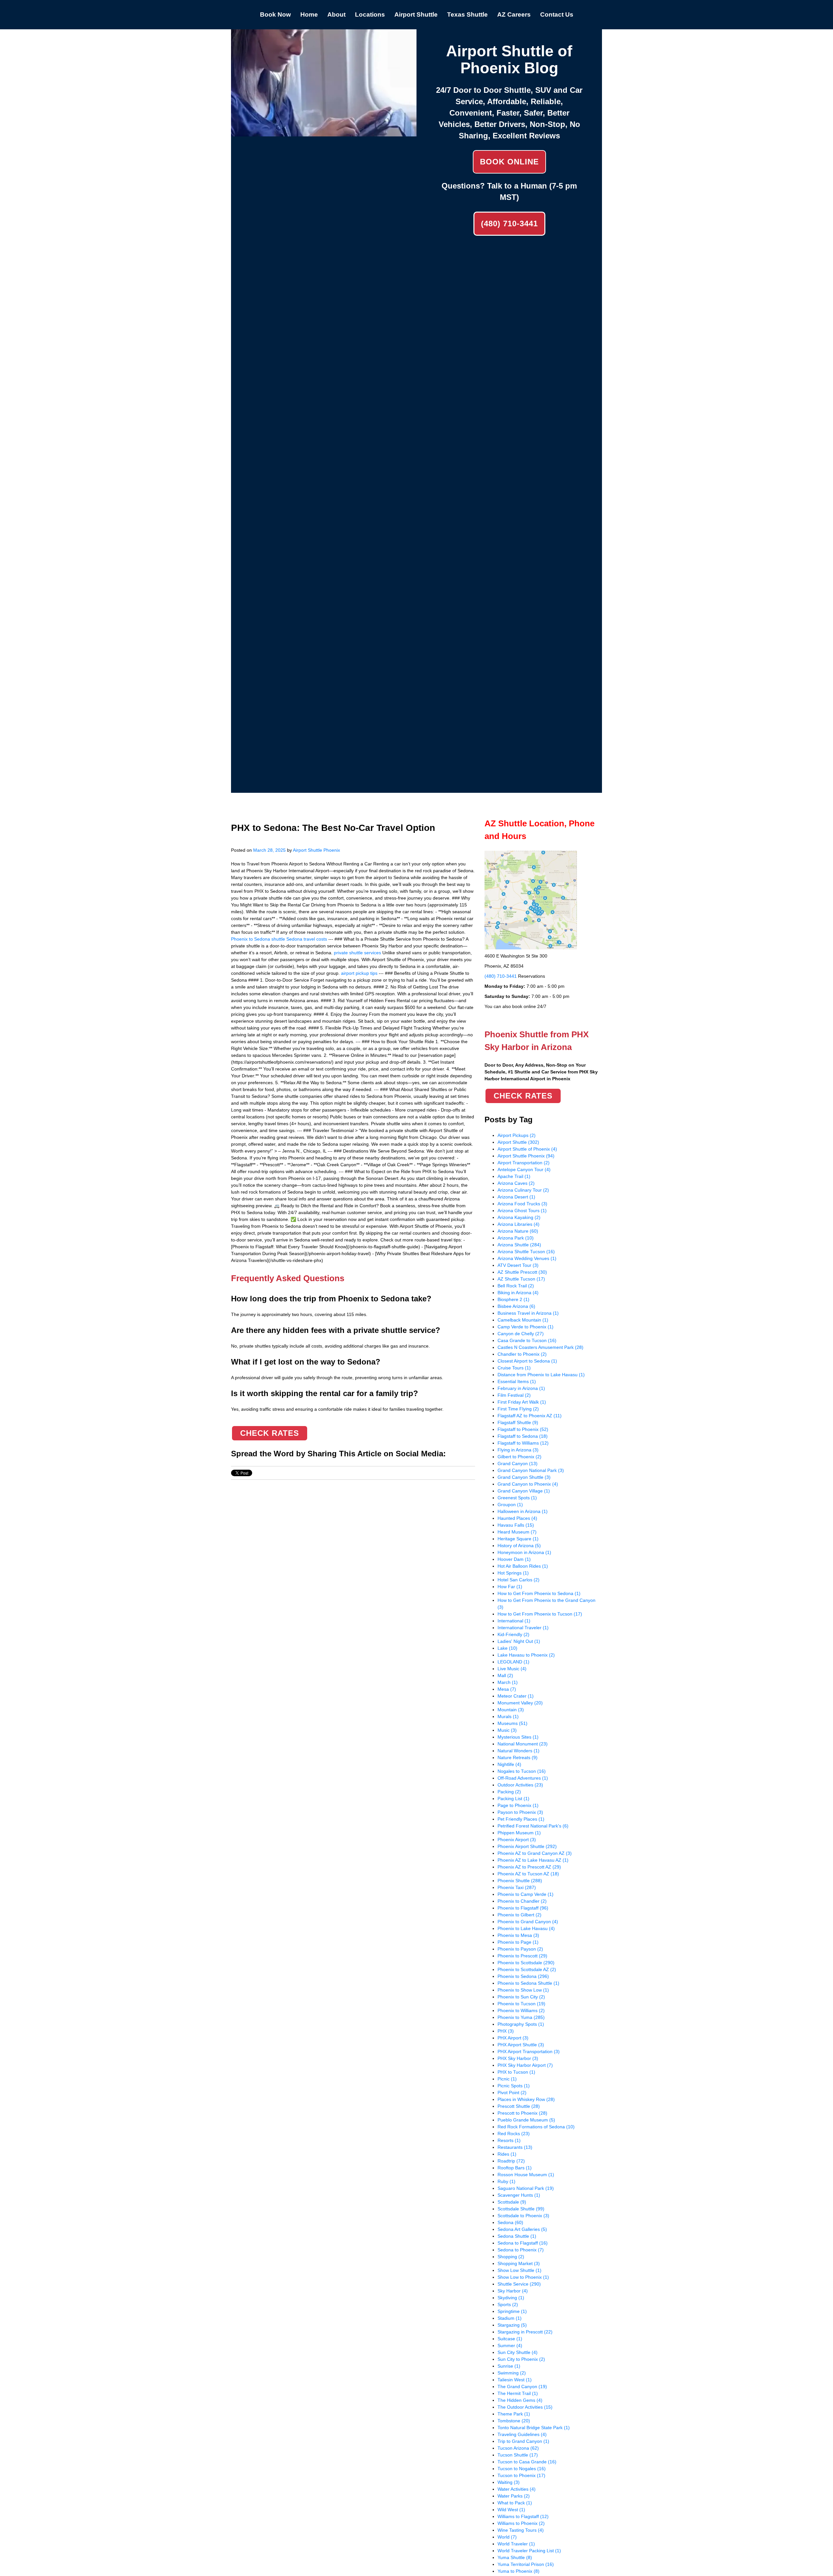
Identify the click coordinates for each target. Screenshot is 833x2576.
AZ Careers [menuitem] (514, 14)
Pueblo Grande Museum (526, 2120)
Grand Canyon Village (524, 1491)
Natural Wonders (519, 1751)
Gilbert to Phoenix (519, 1457)
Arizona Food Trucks (522, 1204)
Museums (512, 1723)
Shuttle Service (519, 2284)
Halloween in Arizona (523, 1511)
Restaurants (515, 2147)
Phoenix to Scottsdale (526, 1963)
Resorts (509, 2140)
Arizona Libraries (519, 1224)
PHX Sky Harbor (518, 2058)
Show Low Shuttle (519, 2270)
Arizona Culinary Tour (523, 1190)
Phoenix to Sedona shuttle (258, 939)
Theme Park (514, 2414)
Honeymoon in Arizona (524, 1552)
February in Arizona (521, 1388)
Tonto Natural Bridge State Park (534, 2428)
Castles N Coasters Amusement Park (540, 1347)
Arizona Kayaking (519, 1217)
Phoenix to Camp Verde (526, 1894)
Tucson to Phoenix (521, 2475)
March (508, 1682)
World (507, 2537)
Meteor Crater (516, 1696)
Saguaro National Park (526, 2188)
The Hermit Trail (518, 2393)
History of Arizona (519, 1546)
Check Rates (270, 1433)
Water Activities (517, 2489)
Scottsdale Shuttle (521, 2209)
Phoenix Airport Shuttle (527, 1846)
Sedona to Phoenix (521, 2250)
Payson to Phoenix (520, 1812)
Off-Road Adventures (523, 1778)
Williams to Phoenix (521, 2523)
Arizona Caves (516, 1183)
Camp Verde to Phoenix (526, 1327)
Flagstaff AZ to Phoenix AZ (530, 1416)
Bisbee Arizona (516, 1306)
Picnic (507, 2079)
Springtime (512, 2311)
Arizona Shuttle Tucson (526, 1252)
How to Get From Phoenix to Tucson (540, 1614)
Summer (510, 2345)
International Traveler (523, 1628)
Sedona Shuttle (517, 2236)
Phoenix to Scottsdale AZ (527, 1969)
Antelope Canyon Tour (524, 1169)
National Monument (523, 1744)
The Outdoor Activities (525, 2407)
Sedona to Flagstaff (523, 2243)
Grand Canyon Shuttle (524, 1477)
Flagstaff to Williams (523, 1443)
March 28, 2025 (269, 850)
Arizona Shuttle (519, 1245)
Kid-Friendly (513, 1634)
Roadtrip (511, 2161)
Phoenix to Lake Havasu (526, 1928)
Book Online (509, 162)
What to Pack (515, 2503)
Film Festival (514, 1395)
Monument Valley (520, 1703)
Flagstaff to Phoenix (523, 1429)
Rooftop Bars (515, 2168)
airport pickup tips (359, 973)
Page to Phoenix (518, 1805)
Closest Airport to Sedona (527, 1361)
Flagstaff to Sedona (523, 1436)
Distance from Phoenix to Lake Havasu (541, 1375)
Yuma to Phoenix (519, 2571)
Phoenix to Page (518, 1942)
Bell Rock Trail (516, 1286)
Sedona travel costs (307, 939)
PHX (506, 2031)
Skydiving (511, 2298)
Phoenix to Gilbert (519, 1915)
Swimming (512, 2373)
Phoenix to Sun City (521, 1997)
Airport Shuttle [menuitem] (416, 14)
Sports (508, 2304)
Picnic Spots (514, 2086)
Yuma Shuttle (515, 2557)
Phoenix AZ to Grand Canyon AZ (535, 1853)
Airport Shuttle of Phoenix (527, 1149)
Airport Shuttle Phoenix (316, 850)
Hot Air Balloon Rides (523, 1566)
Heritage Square (518, 1539)
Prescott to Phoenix (522, 2113)
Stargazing (512, 2325)
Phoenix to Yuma (521, 2017)
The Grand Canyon (522, 2387)
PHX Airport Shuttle (521, 2045)
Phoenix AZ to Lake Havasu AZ (533, 1860)
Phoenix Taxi (517, 1887)
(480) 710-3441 (509, 224)
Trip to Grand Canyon (523, 2441)
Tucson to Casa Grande (527, 2462)
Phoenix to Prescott (522, 1956)
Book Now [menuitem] (275, 14)
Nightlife (509, 1764)
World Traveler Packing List (529, 2551)
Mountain (511, 1710)
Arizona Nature (518, 1231)
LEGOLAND (513, 1662)
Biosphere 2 (513, 1299)
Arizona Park (516, 1238)
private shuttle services (357, 953)
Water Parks (514, 2496)
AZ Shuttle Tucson (521, 1279)
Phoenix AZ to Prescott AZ (529, 1867)
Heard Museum (517, 1532)
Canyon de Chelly (521, 1334)
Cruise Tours (514, 1368)
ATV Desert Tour (518, 1265)
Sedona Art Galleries (522, 2229)
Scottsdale (512, 2202)
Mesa (507, 1689)
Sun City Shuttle (518, 2352)
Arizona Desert (516, 1197)
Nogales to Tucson (522, 1771)
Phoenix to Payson (520, 1949)
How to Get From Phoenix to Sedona (539, 1593)
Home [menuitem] (309, 14)
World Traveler (516, 2544)
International (514, 1621)
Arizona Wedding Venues (527, 1258)
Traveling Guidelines (522, 2434)
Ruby (506, 2181)
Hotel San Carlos (519, 1580)
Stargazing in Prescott (525, 2332)
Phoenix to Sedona (523, 1976)
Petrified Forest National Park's (533, 1826)
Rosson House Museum (526, 2175)
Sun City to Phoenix (521, 2359)
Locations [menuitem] (370, 14)
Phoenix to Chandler (522, 1901)
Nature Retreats (518, 1757)
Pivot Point (512, 2093)
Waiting (509, 2482)
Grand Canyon (518, 1463)
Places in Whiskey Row (526, 2099)
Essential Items (517, 1381)
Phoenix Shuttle (520, 1881)
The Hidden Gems (520, 2400)
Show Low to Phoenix (523, 2277)
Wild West (511, 2510)
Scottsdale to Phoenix (523, 2216)
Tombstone (514, 2421)
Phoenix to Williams (521, 2010)
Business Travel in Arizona (528, 1313)
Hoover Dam (514, 1559)
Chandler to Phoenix (522, 1354)
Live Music (512, 1669)
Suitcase (510, 2339)
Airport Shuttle (518, 1142)
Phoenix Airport (517, 1840)
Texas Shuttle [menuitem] (467, 14)
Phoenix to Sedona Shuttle (528, 1983)
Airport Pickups (517, 1135)
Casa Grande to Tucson (527, 1340)
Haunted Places (517, 1518)
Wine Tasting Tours (521, 2530)
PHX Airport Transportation (529, 2051)
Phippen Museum (519, 1833)
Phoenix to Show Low (523, 1990)
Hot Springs (513, 1573)
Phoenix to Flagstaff (523, 1908)
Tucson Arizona (518, 2448)
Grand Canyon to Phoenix (528, 1484)
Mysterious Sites (518, 1737)
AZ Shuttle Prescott (522, 1272)
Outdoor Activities (520, 1785)
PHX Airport (513, 2038)
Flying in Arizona (518, 1450)
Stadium (510, 2318)
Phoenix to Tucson (521, 2004)
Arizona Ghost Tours (522, 1211)
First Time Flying (518, 1409)
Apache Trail (514, 1176)
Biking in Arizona (518, 1293)
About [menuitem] (336, 14)
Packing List (513, 1799)
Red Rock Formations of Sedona (536, 2127)
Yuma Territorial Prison (526, 2564)
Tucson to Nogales (522, 2469)
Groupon (510, 1505)
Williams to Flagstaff (523, 2516)
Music (507, 1730)
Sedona (510, 2222)
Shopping (511, 2257)
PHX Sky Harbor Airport (525, 2065)
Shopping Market (519, 2263)
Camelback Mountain (523, 1320)
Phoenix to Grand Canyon (528, 1922)
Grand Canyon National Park (531, 1470)
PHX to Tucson (516, 2072)
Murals (508, 1716)
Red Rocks (514, 2134)
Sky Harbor (513, 2291)
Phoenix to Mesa (518, 1935)
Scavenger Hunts (519, 2195)
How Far (510, 1587)
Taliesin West (515, 2380)
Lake (507, 1648)
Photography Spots (521, 2024)
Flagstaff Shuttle (518, 1422)
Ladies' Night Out (519, 1641)
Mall (505, 1675)
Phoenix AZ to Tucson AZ (528, 1874)
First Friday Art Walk (522, 1402)
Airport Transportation (524, 1163)
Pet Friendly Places (521, 1819)
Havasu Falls (516, 1525)
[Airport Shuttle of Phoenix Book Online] (324, 133)
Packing (509, 1792)
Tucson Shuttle (518, 2455)
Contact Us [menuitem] (557, 14)
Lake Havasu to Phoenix (526, 1655)
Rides (507, 2154)
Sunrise (509, 2366)
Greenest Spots (517, 1498)
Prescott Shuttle (519, 2106)
